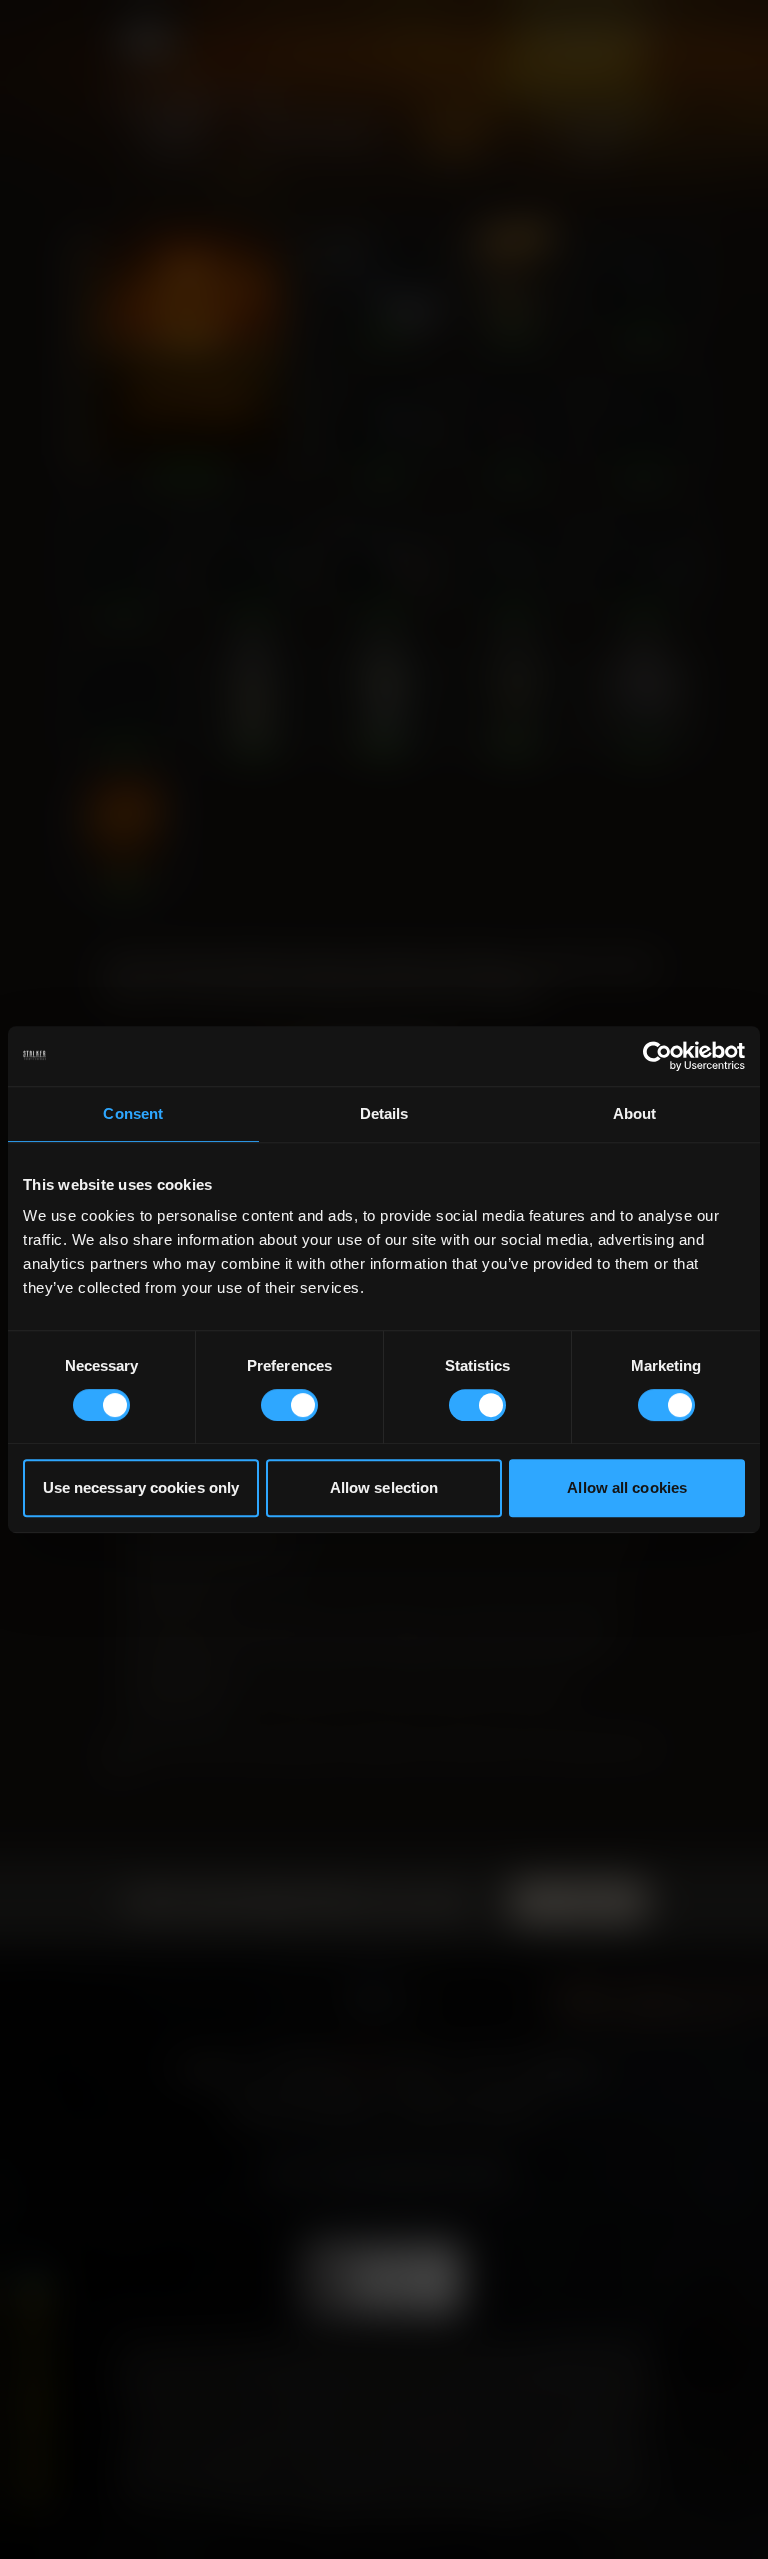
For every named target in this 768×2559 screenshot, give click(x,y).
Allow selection (384, 1487)
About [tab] (635, 1113)
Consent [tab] (133, 1113)
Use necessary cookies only (141, 1487)
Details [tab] (384, 1113)
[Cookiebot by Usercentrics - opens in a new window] (657, 1056)
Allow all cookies (627, 1487)
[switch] (289, 1405)
